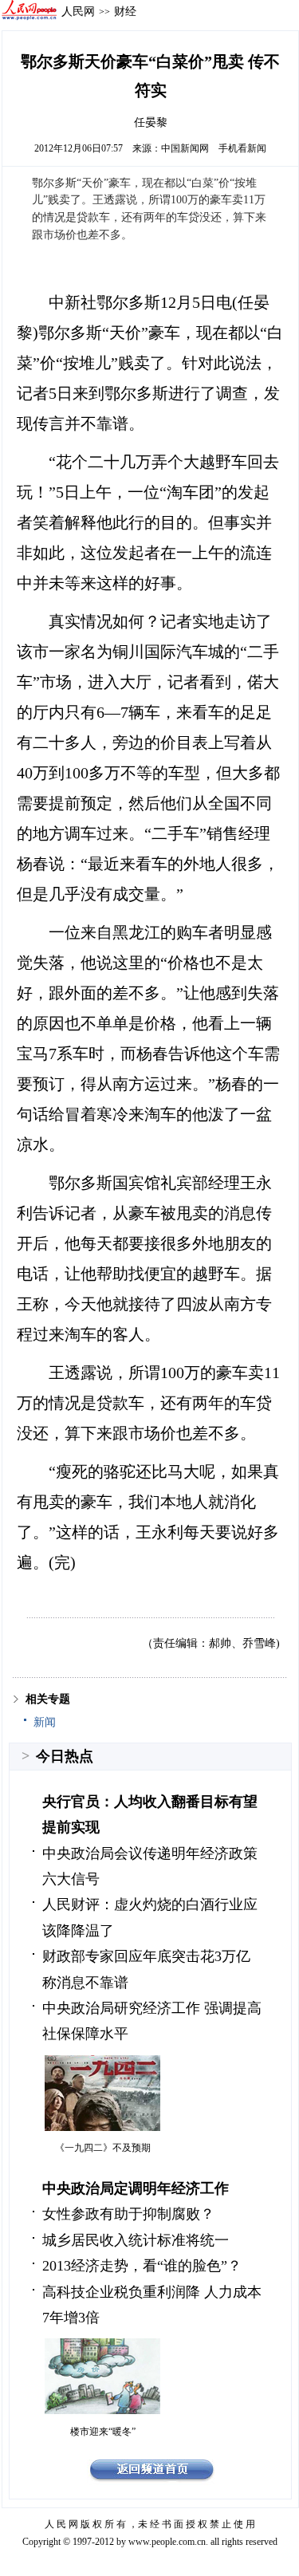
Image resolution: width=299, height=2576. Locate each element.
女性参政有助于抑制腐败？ (128, 2214)
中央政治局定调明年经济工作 (136, 2188)
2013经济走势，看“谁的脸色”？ (142, 2266)
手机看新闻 (242, 148)
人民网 (78, 11)
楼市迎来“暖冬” (103, 2432)
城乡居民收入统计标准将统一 (136, 2240)
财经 (125, 11)
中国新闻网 (185, 148)
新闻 (45, 1722)
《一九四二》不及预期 (103, 2148)
